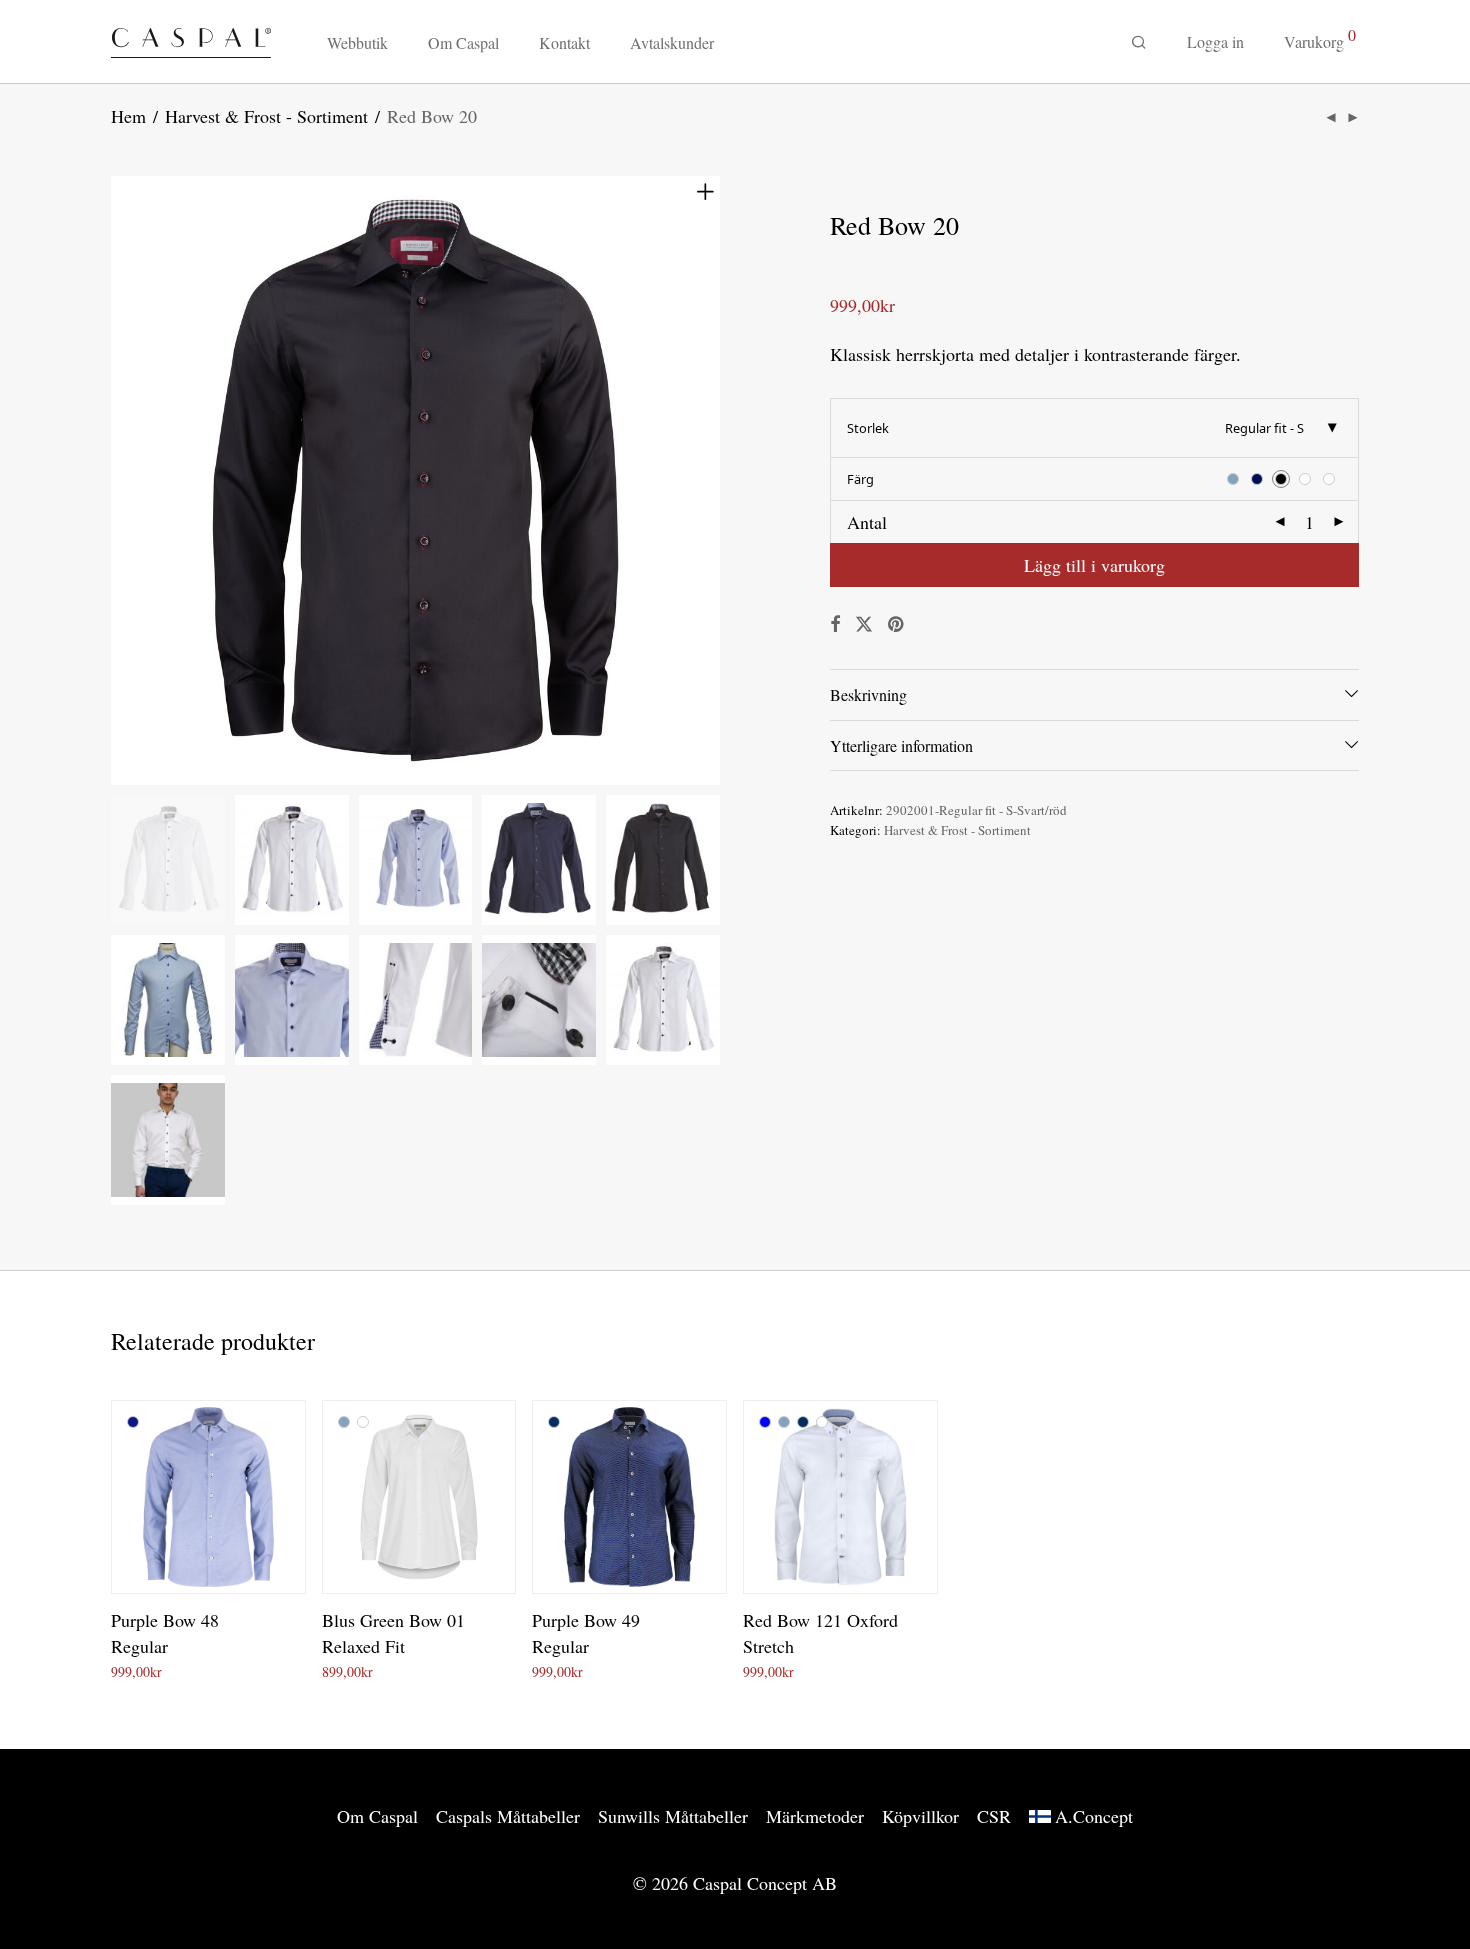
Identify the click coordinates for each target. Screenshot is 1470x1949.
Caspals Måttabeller (508, 1816)
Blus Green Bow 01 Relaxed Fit (393, 1632)
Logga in (1215, 41)
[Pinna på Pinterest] (897, 624)
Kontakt (564, 42)
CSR (994, 1816)
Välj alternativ (145, 1668)
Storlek (868, 428)
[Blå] (765, 1422)
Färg (860, 479)
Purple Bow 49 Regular (586, 1632)
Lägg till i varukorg (1094, 565)
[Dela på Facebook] (835, 624)
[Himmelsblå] (344, 1422)
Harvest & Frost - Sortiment (266, 116)
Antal (867, 522)
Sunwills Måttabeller (673, 1816)
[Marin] (554, 1422)
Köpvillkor (920, 1816)
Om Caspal (463, 42)
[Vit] (363, 1422)
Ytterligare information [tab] (901, 745)
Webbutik (357, 42)
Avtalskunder (672, 42)
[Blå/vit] (133, 1422)
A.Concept (1094, 1816)
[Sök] (1139, 42)
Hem (128, 116)
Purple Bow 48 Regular (165, 1632)
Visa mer (220, 1668)
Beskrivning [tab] (868, 694)
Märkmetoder (815, 1816)
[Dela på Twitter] (864, 624)
